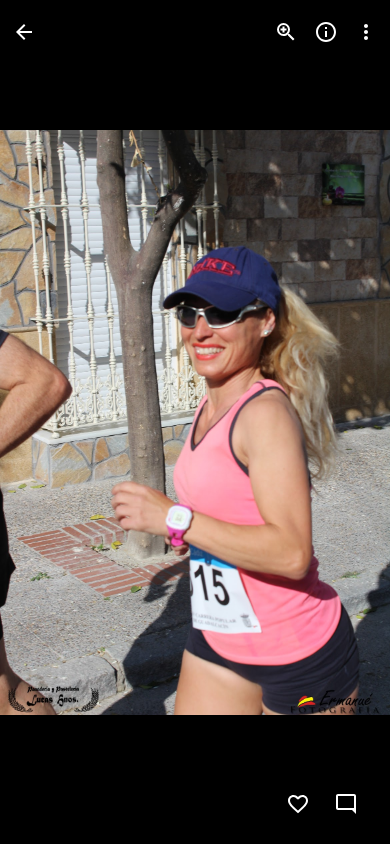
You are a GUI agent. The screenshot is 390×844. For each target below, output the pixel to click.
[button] (56, 422)
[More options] (366, 32)
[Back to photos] (24, 32)
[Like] (298, 804)
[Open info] (326, 32)
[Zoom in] (286, 32)
